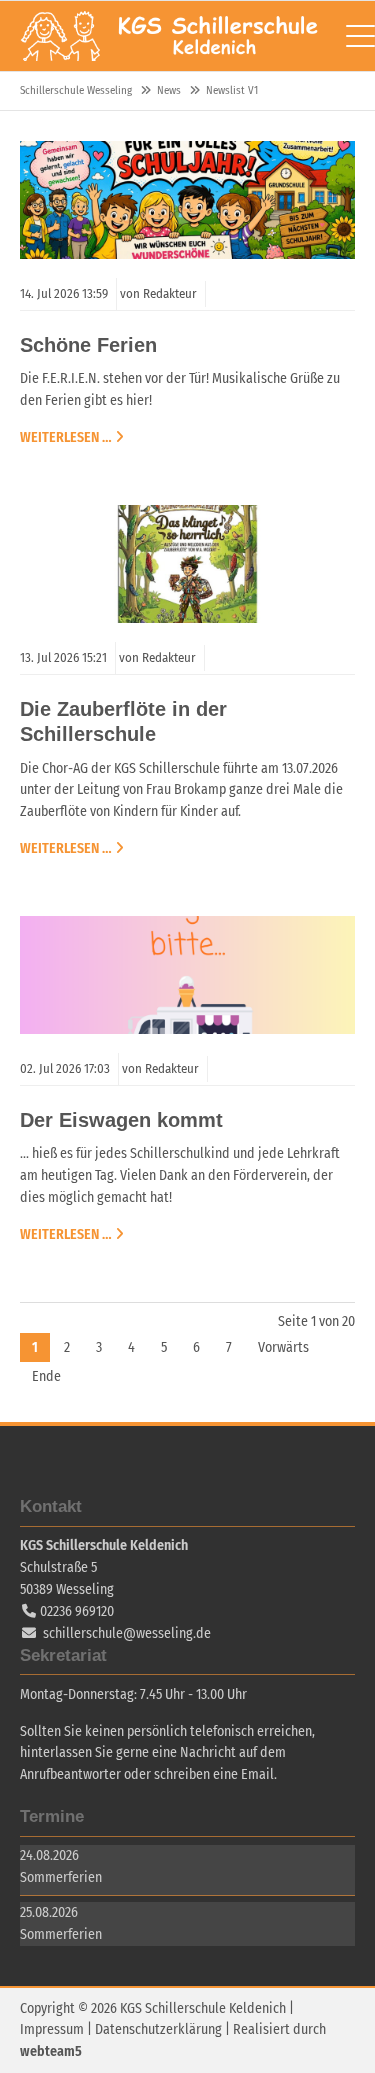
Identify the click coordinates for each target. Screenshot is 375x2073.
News (169, 90)
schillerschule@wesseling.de (127, 1633)
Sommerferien (61, 1877)
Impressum (52, 2029)
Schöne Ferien (88, 345)
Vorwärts (283, 1347)
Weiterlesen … (66, 436)
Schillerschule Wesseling (170, 36)
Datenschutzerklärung (158, 2029)
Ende (46, 1376)
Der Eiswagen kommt (121, 1120)
